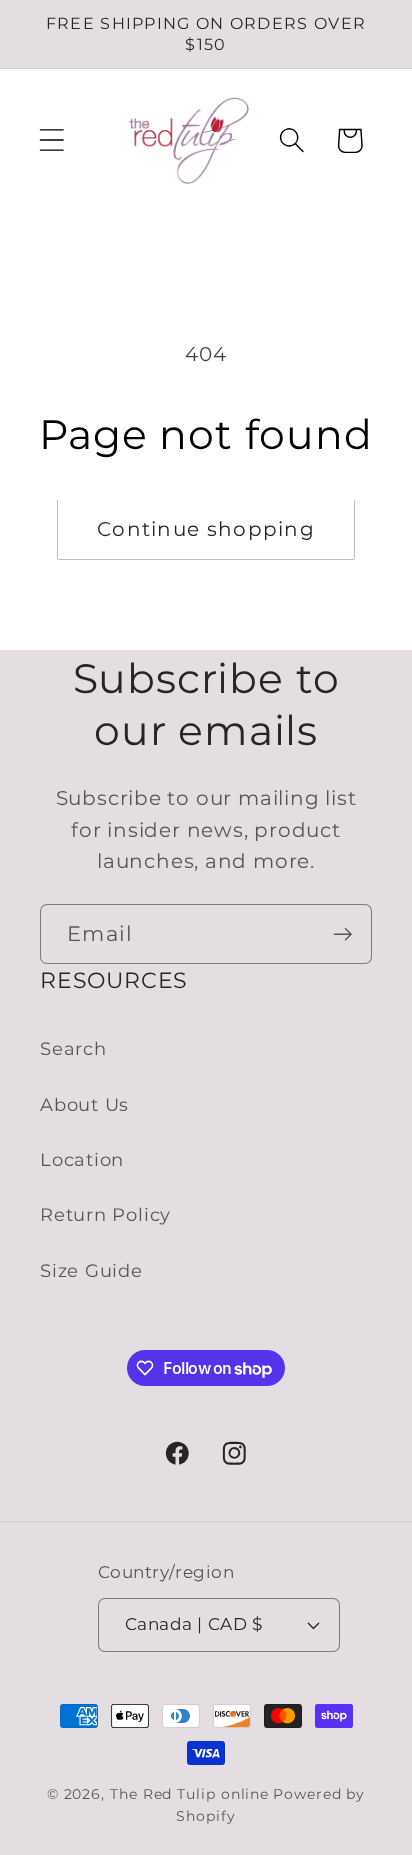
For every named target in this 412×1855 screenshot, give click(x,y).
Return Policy (105, 1214)
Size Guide (91, 1270)
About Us (84, 1104)
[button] (51, 140)
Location (82, 1159)
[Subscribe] (342, 934)
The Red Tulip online (189, 1794)
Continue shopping (206, 529)
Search (73, 1048)
